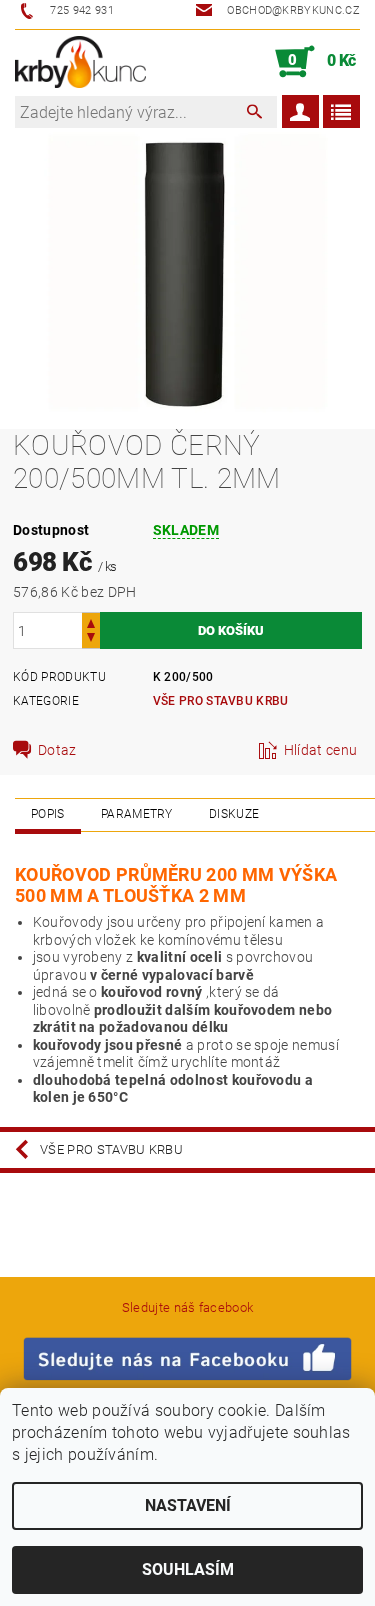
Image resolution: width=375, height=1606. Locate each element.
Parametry (137, 814)
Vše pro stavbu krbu (221, 701)
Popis (48, 814)
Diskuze (234, 814)
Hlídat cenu (321, 750)
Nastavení (188, 1505)
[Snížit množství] (91, 639)
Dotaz (57, 750)
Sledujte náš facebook (188, 1307)
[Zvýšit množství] (91, 621)
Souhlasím (188, 1569)
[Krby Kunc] (80, 62)
